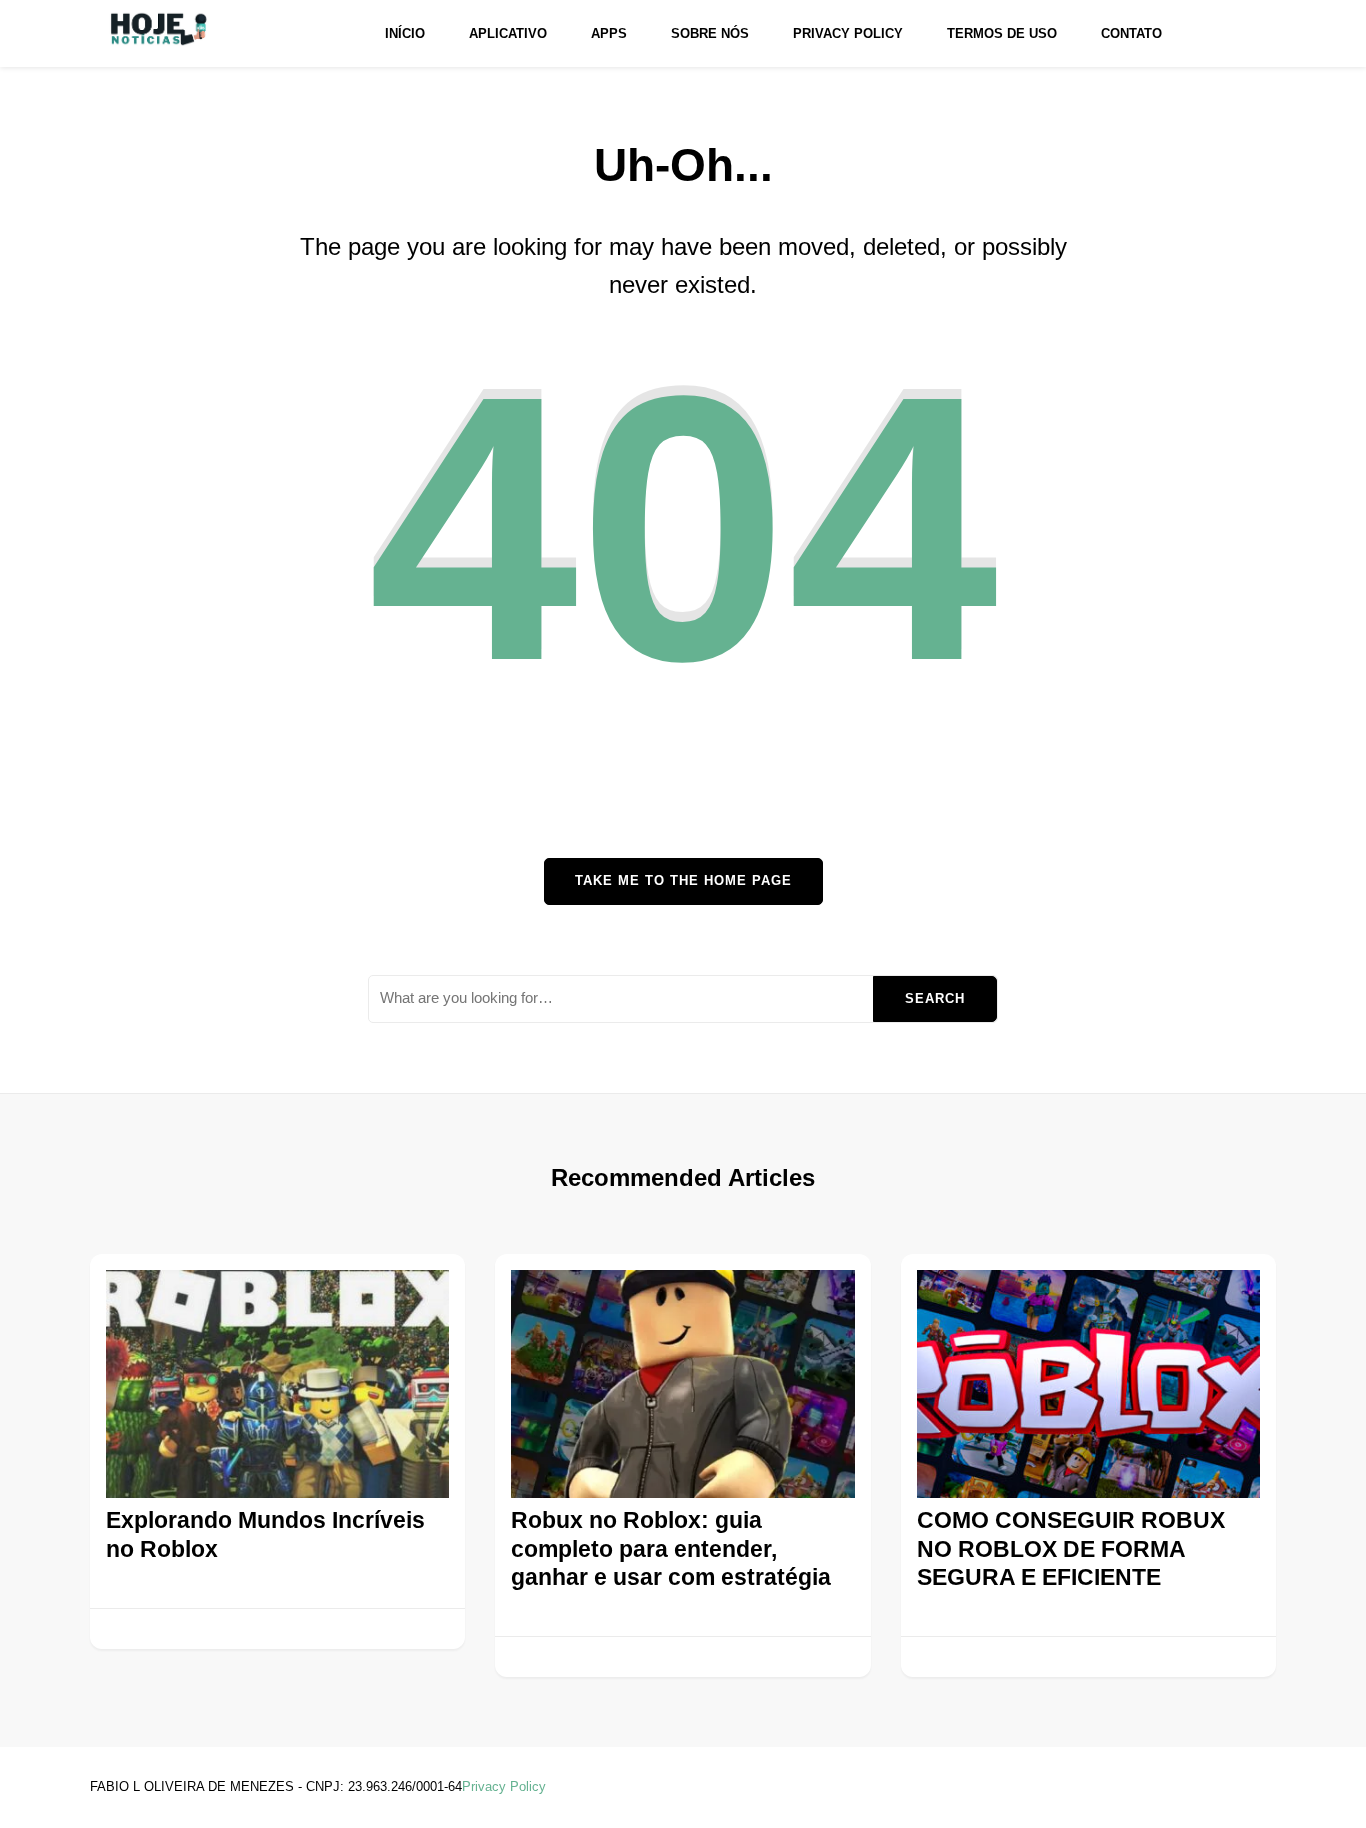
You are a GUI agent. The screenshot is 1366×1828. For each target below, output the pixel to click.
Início (405, 33)
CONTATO (1131, 33)
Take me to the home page (683, 880)
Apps (609, 33)
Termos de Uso (1002, 33)
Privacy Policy (848, 33)
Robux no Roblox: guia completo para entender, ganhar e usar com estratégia (671, 1548)
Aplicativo (508, 33)
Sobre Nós (710, 33)
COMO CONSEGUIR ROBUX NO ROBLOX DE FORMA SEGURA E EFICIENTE (1071, 1548)
